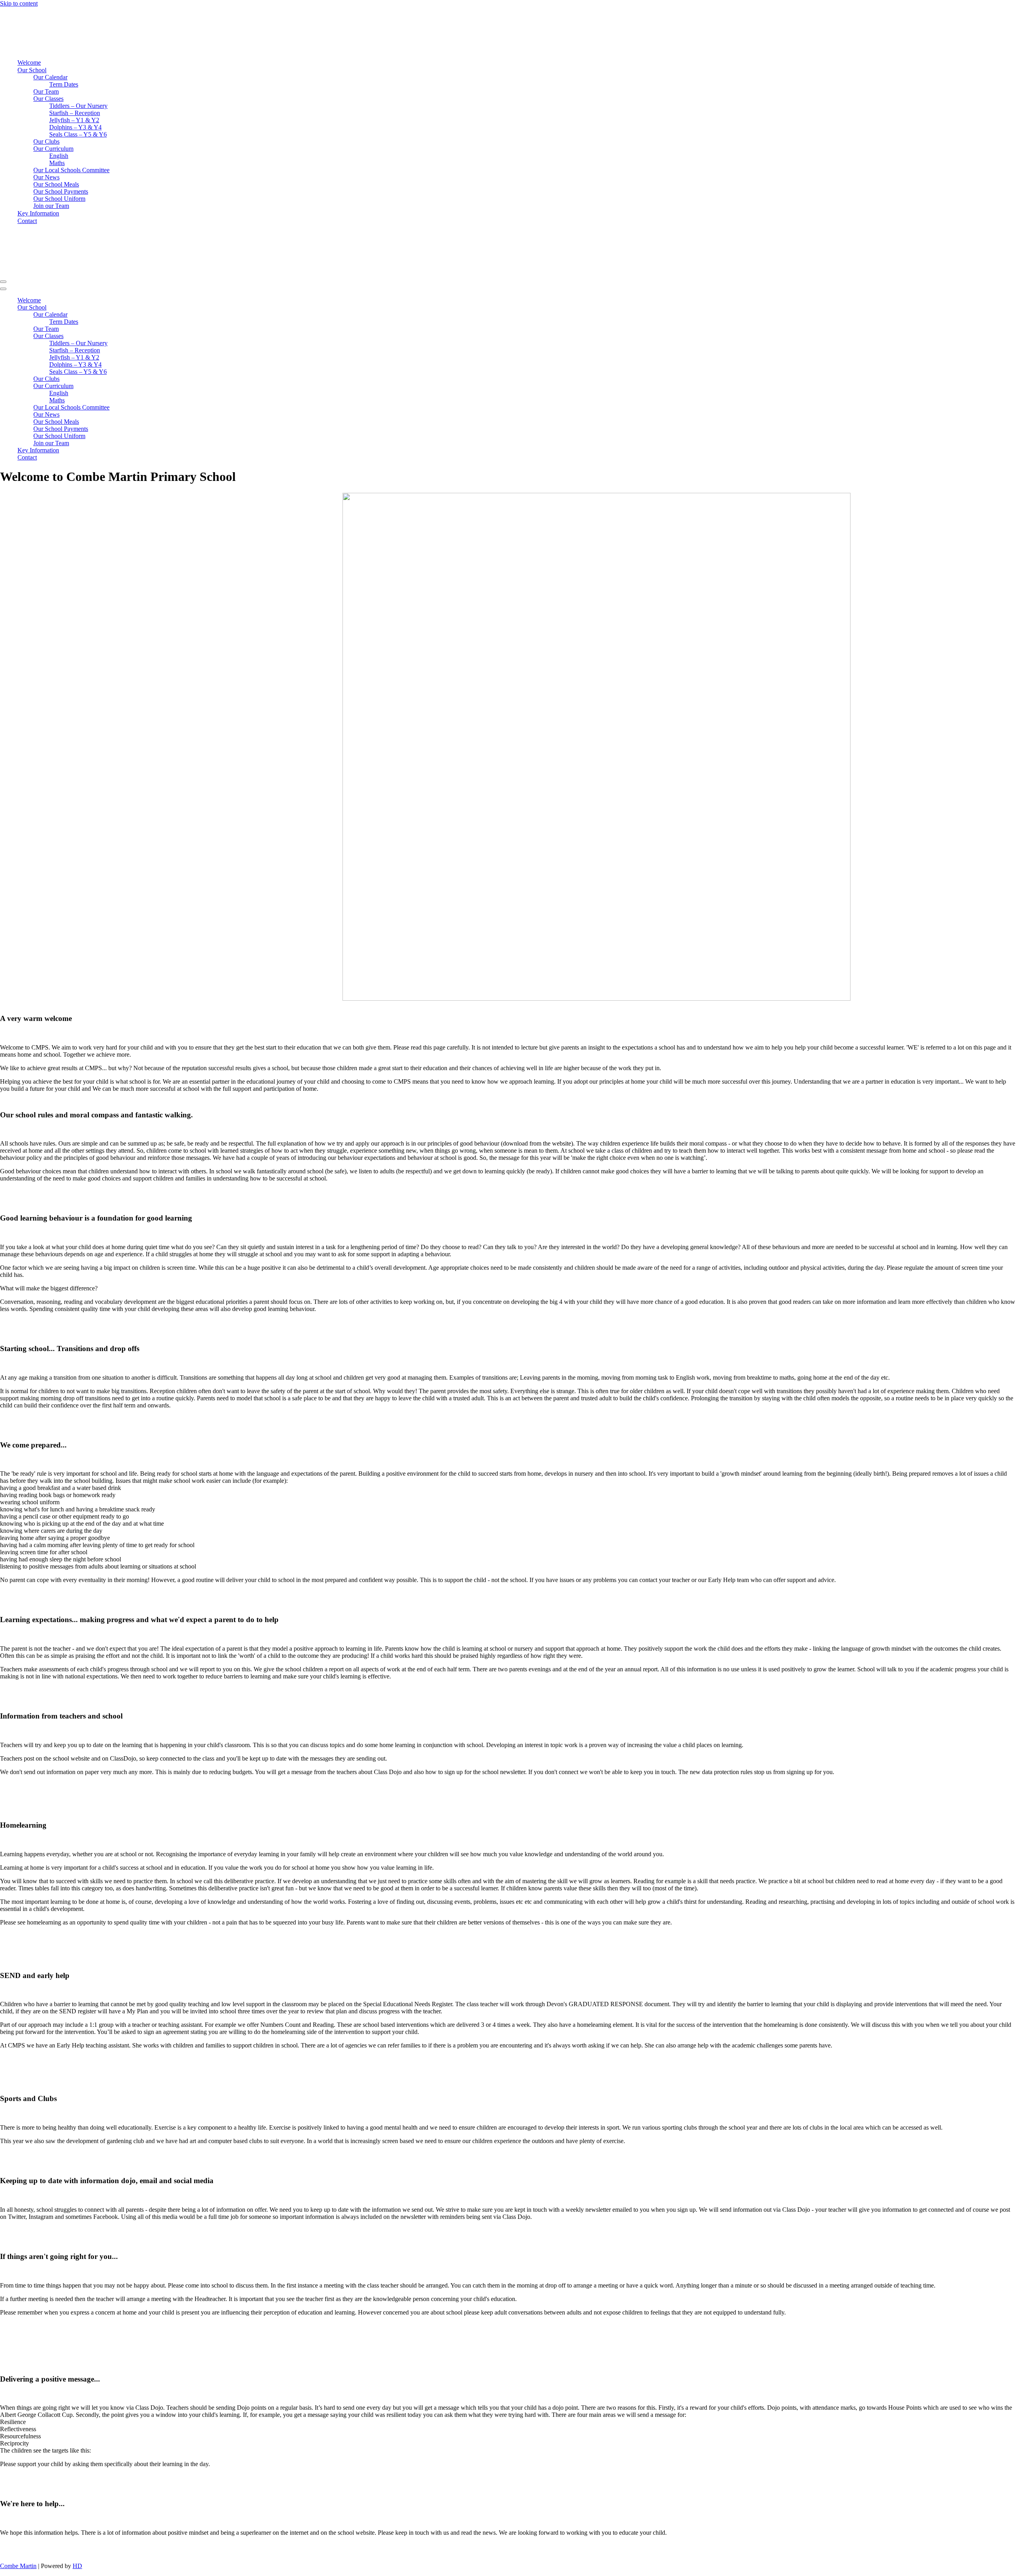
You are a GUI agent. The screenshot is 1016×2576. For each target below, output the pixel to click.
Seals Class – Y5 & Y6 (78, 134)
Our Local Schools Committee (71, 170)
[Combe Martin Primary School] (118, 49)
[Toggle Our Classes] (139, 336)
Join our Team (51, 206)
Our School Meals (56, 184)
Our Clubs (46, 141)
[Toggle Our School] (139, 308)
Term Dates (64, 84)
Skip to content (19, 3)
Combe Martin (18, 2566)
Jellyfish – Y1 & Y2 (74, 120)
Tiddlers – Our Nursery (78, 106)
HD (77, 2566)
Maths (57, 163)
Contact (27, 221)
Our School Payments (61, 191)
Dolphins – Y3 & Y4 (75, 127)
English (59, 156)
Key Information (38, 213)
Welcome (29, 62)
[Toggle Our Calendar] (139, 315)
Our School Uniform (59, 199)
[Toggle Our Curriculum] (139, 386)
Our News (46, 177)
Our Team (46, 91)
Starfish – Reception (75, 113)
